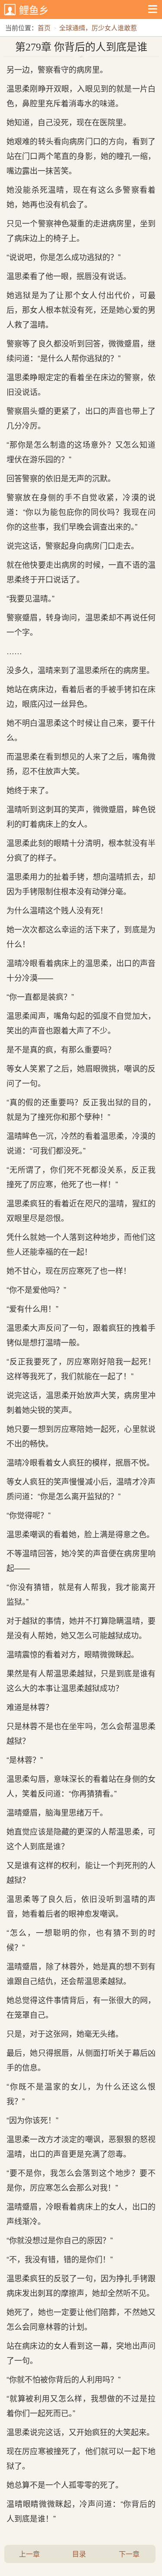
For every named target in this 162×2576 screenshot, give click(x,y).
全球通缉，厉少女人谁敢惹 (98, 27)
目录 (79, 2554)
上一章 (29, 2554)
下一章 (129, 2554)
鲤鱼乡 (34, 10)
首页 (44, 27)
